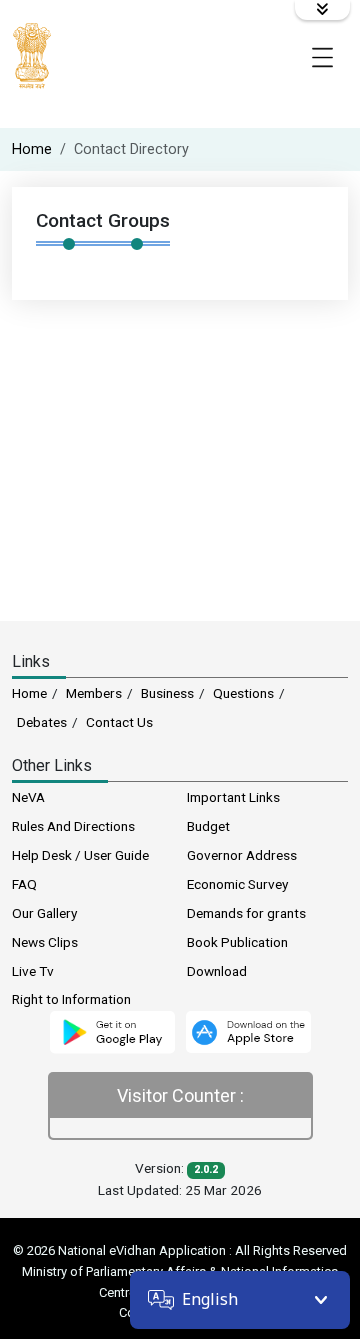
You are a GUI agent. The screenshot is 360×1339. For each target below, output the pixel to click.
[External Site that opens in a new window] (112, 1031)
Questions (243, 693)
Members (94, 693)
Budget (208, 826)
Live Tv (33, 971)
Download (217, 971)
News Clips (45, 942)
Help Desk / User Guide (80, 855)
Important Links (233, 797)
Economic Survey (237, 884)
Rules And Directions (73, 826)
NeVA (28, 797)
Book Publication (237, 942)
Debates (42, 722)
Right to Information (71, 999)
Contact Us (119, 722)
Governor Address (242, 855)
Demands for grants (246, 913)
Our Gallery (44, 913)
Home (32, 149)
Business (167, 693)
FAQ (24, 884)
